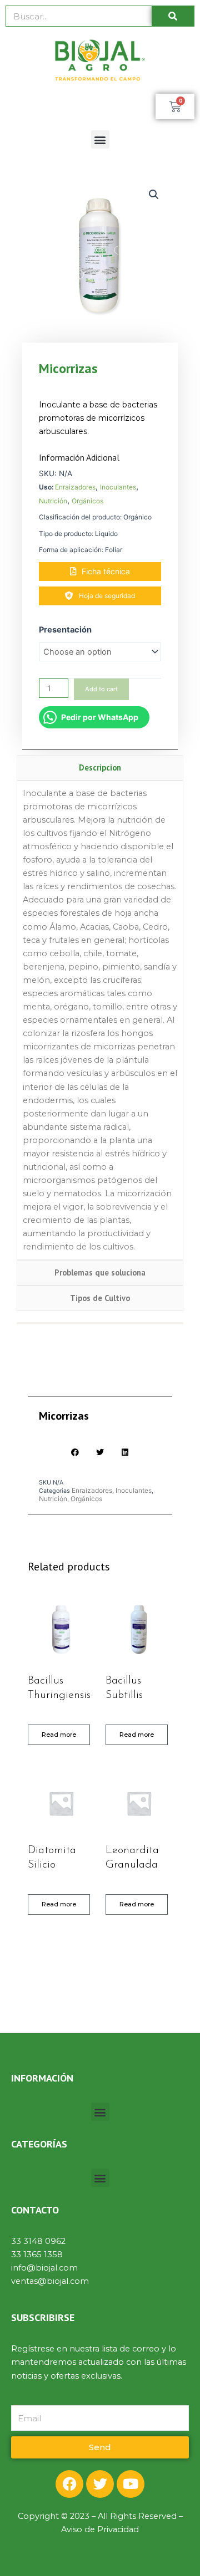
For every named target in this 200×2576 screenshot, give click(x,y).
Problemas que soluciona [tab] (100, 1272)
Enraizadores (75, 487)
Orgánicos (87, 501)
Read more (59, 1735)
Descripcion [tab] (100, 767)
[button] (100, 139)
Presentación (65, 630)
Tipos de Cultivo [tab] (100, 1298)
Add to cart (101, 689)
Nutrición (53, 501)
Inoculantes (118, 487)
